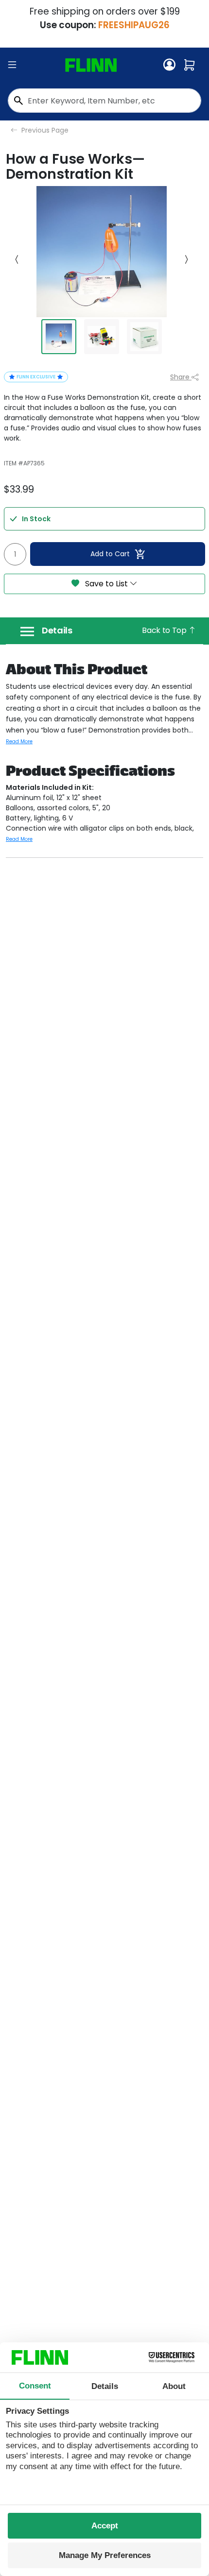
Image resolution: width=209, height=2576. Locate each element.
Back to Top (165, 630)
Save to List (106, 584)
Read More (19, 742)
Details (57, 631)
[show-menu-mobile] (12, 65)
